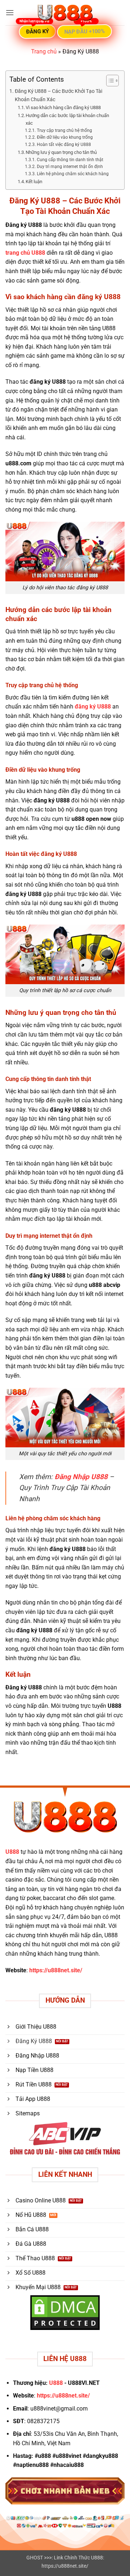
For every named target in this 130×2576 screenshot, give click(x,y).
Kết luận (34, 182)
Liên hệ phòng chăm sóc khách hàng (73, 174)
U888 (12, 1852)
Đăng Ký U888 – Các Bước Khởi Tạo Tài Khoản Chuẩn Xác (58, 95)
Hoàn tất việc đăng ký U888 (64, 145)
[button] (10, 12)
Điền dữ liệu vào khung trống (65, 137)
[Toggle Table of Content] (109, 81)
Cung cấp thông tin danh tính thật (70, 160)
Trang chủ (44, 51)
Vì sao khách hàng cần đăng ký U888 (63, 107)
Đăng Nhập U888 (81, 1477)
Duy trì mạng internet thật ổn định (70, 167)
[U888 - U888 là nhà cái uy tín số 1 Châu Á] (65, 13)
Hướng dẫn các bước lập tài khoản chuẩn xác (67, 119)
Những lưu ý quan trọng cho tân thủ (61, 152)
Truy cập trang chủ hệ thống (64, 130)
